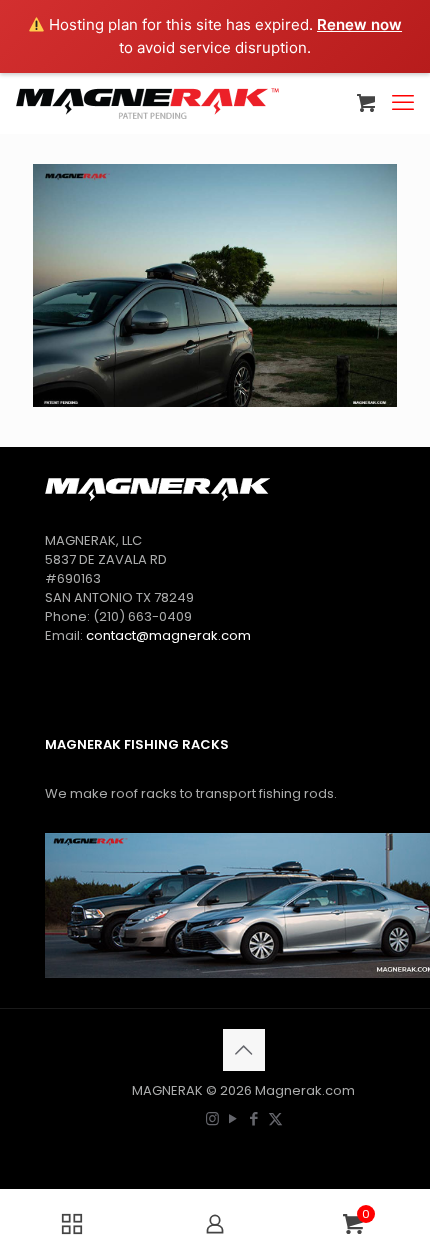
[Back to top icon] (244, 1050)
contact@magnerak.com (168, 635)
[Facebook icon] (254, 1118)
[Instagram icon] (212, 1118)
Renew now (359, 24)
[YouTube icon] (233, 1118)
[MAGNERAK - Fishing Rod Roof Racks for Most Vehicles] (147, 103)
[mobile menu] (403, 103)
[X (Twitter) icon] (275, 1118)
